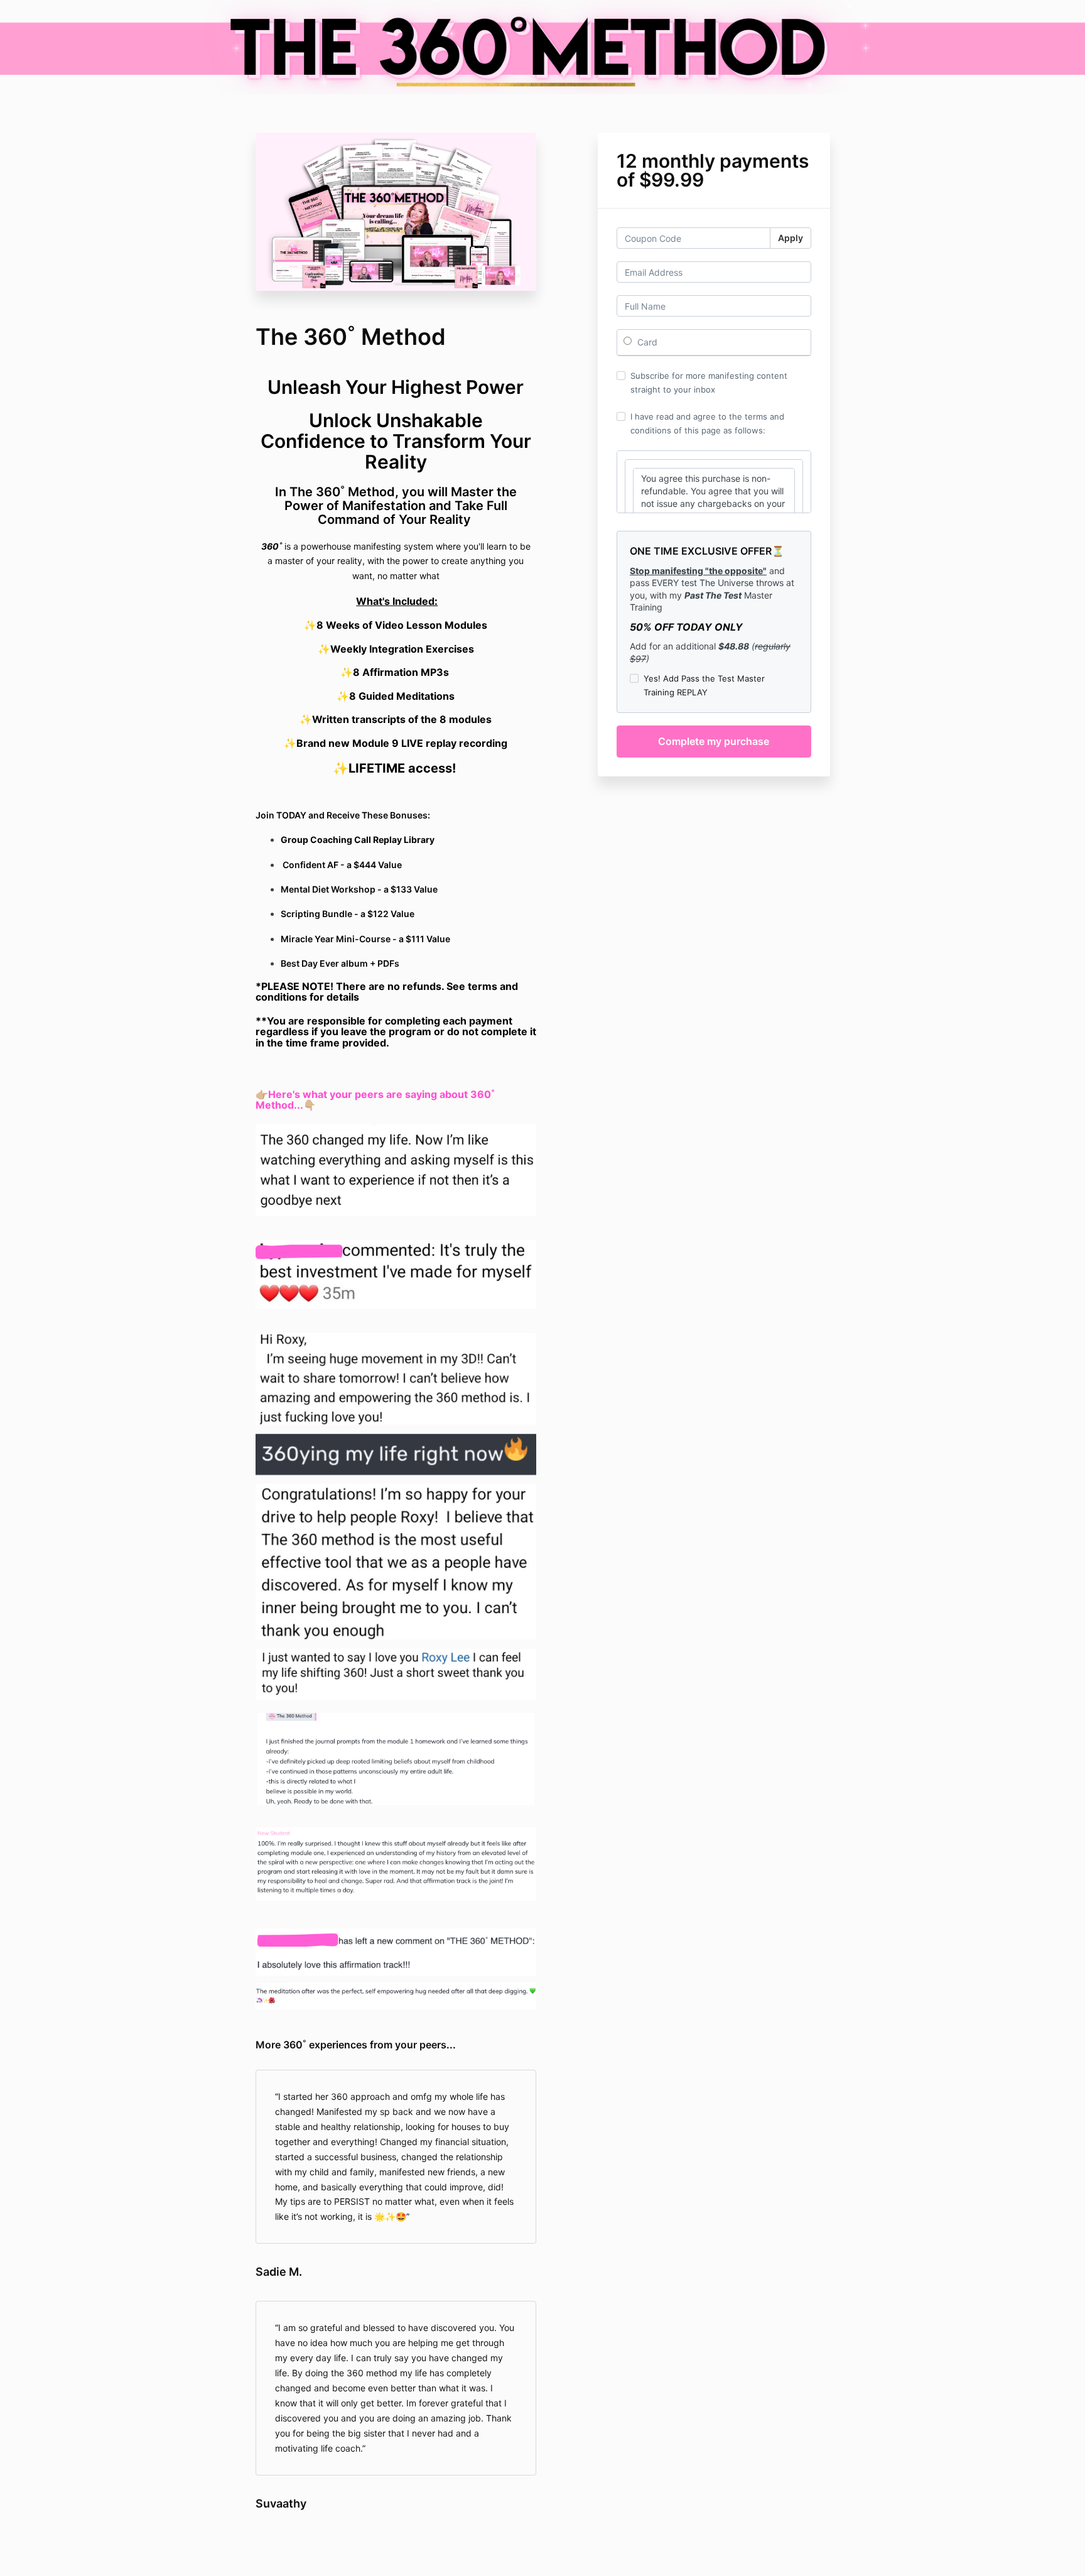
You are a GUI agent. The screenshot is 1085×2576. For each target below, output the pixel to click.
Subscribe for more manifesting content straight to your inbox (709, 383)
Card (646, 342)
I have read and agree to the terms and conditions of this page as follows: (707, 423)
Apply (791, 238)
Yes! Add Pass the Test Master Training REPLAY (704, 685)
